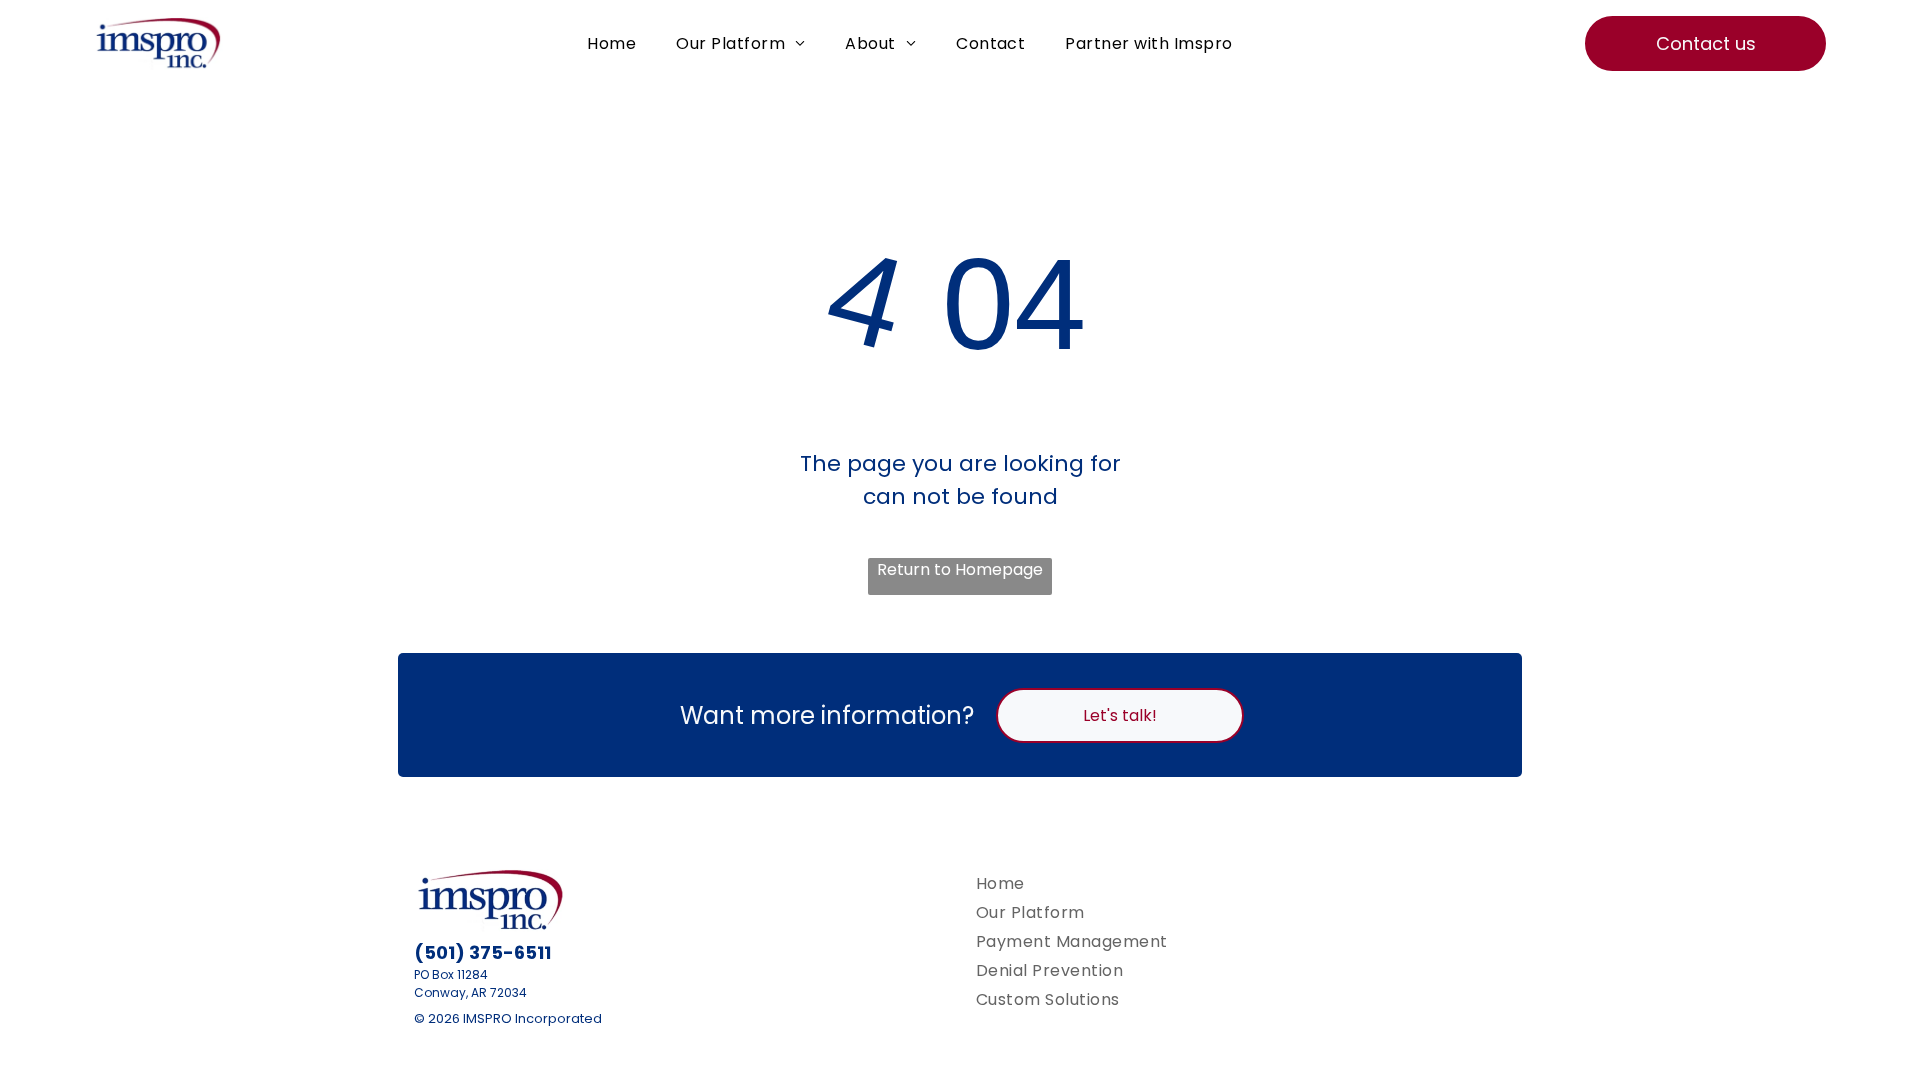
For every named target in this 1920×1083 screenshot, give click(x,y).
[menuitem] (611, 43)
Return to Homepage (960, 569)
